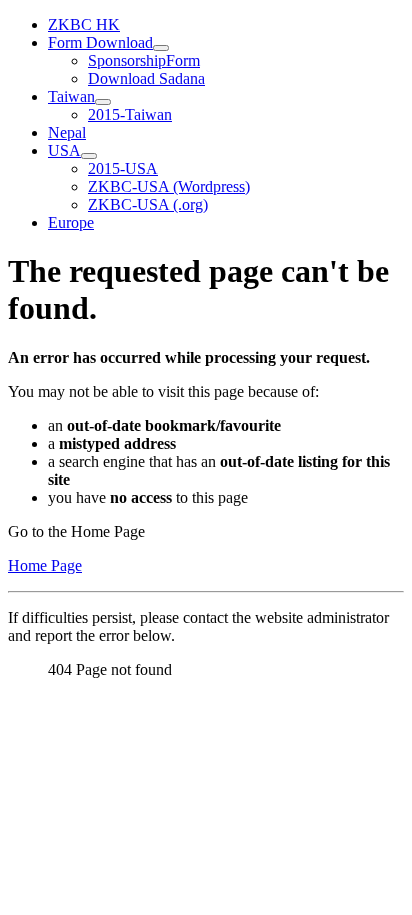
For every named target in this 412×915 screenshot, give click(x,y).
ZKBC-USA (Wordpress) (169, 186)
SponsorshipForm (144, 60)
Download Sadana (146, 78)
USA (64, 150)
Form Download (100, 42)
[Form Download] (161, 48)
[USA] (89, 156)
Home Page (45, 565)
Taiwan (71, 96)
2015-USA (123, 168)
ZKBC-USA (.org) (148, 204)
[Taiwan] (103, 102)
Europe (71, 222)
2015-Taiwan (130, 114)
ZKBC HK (84, 24)
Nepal (67, 132)
